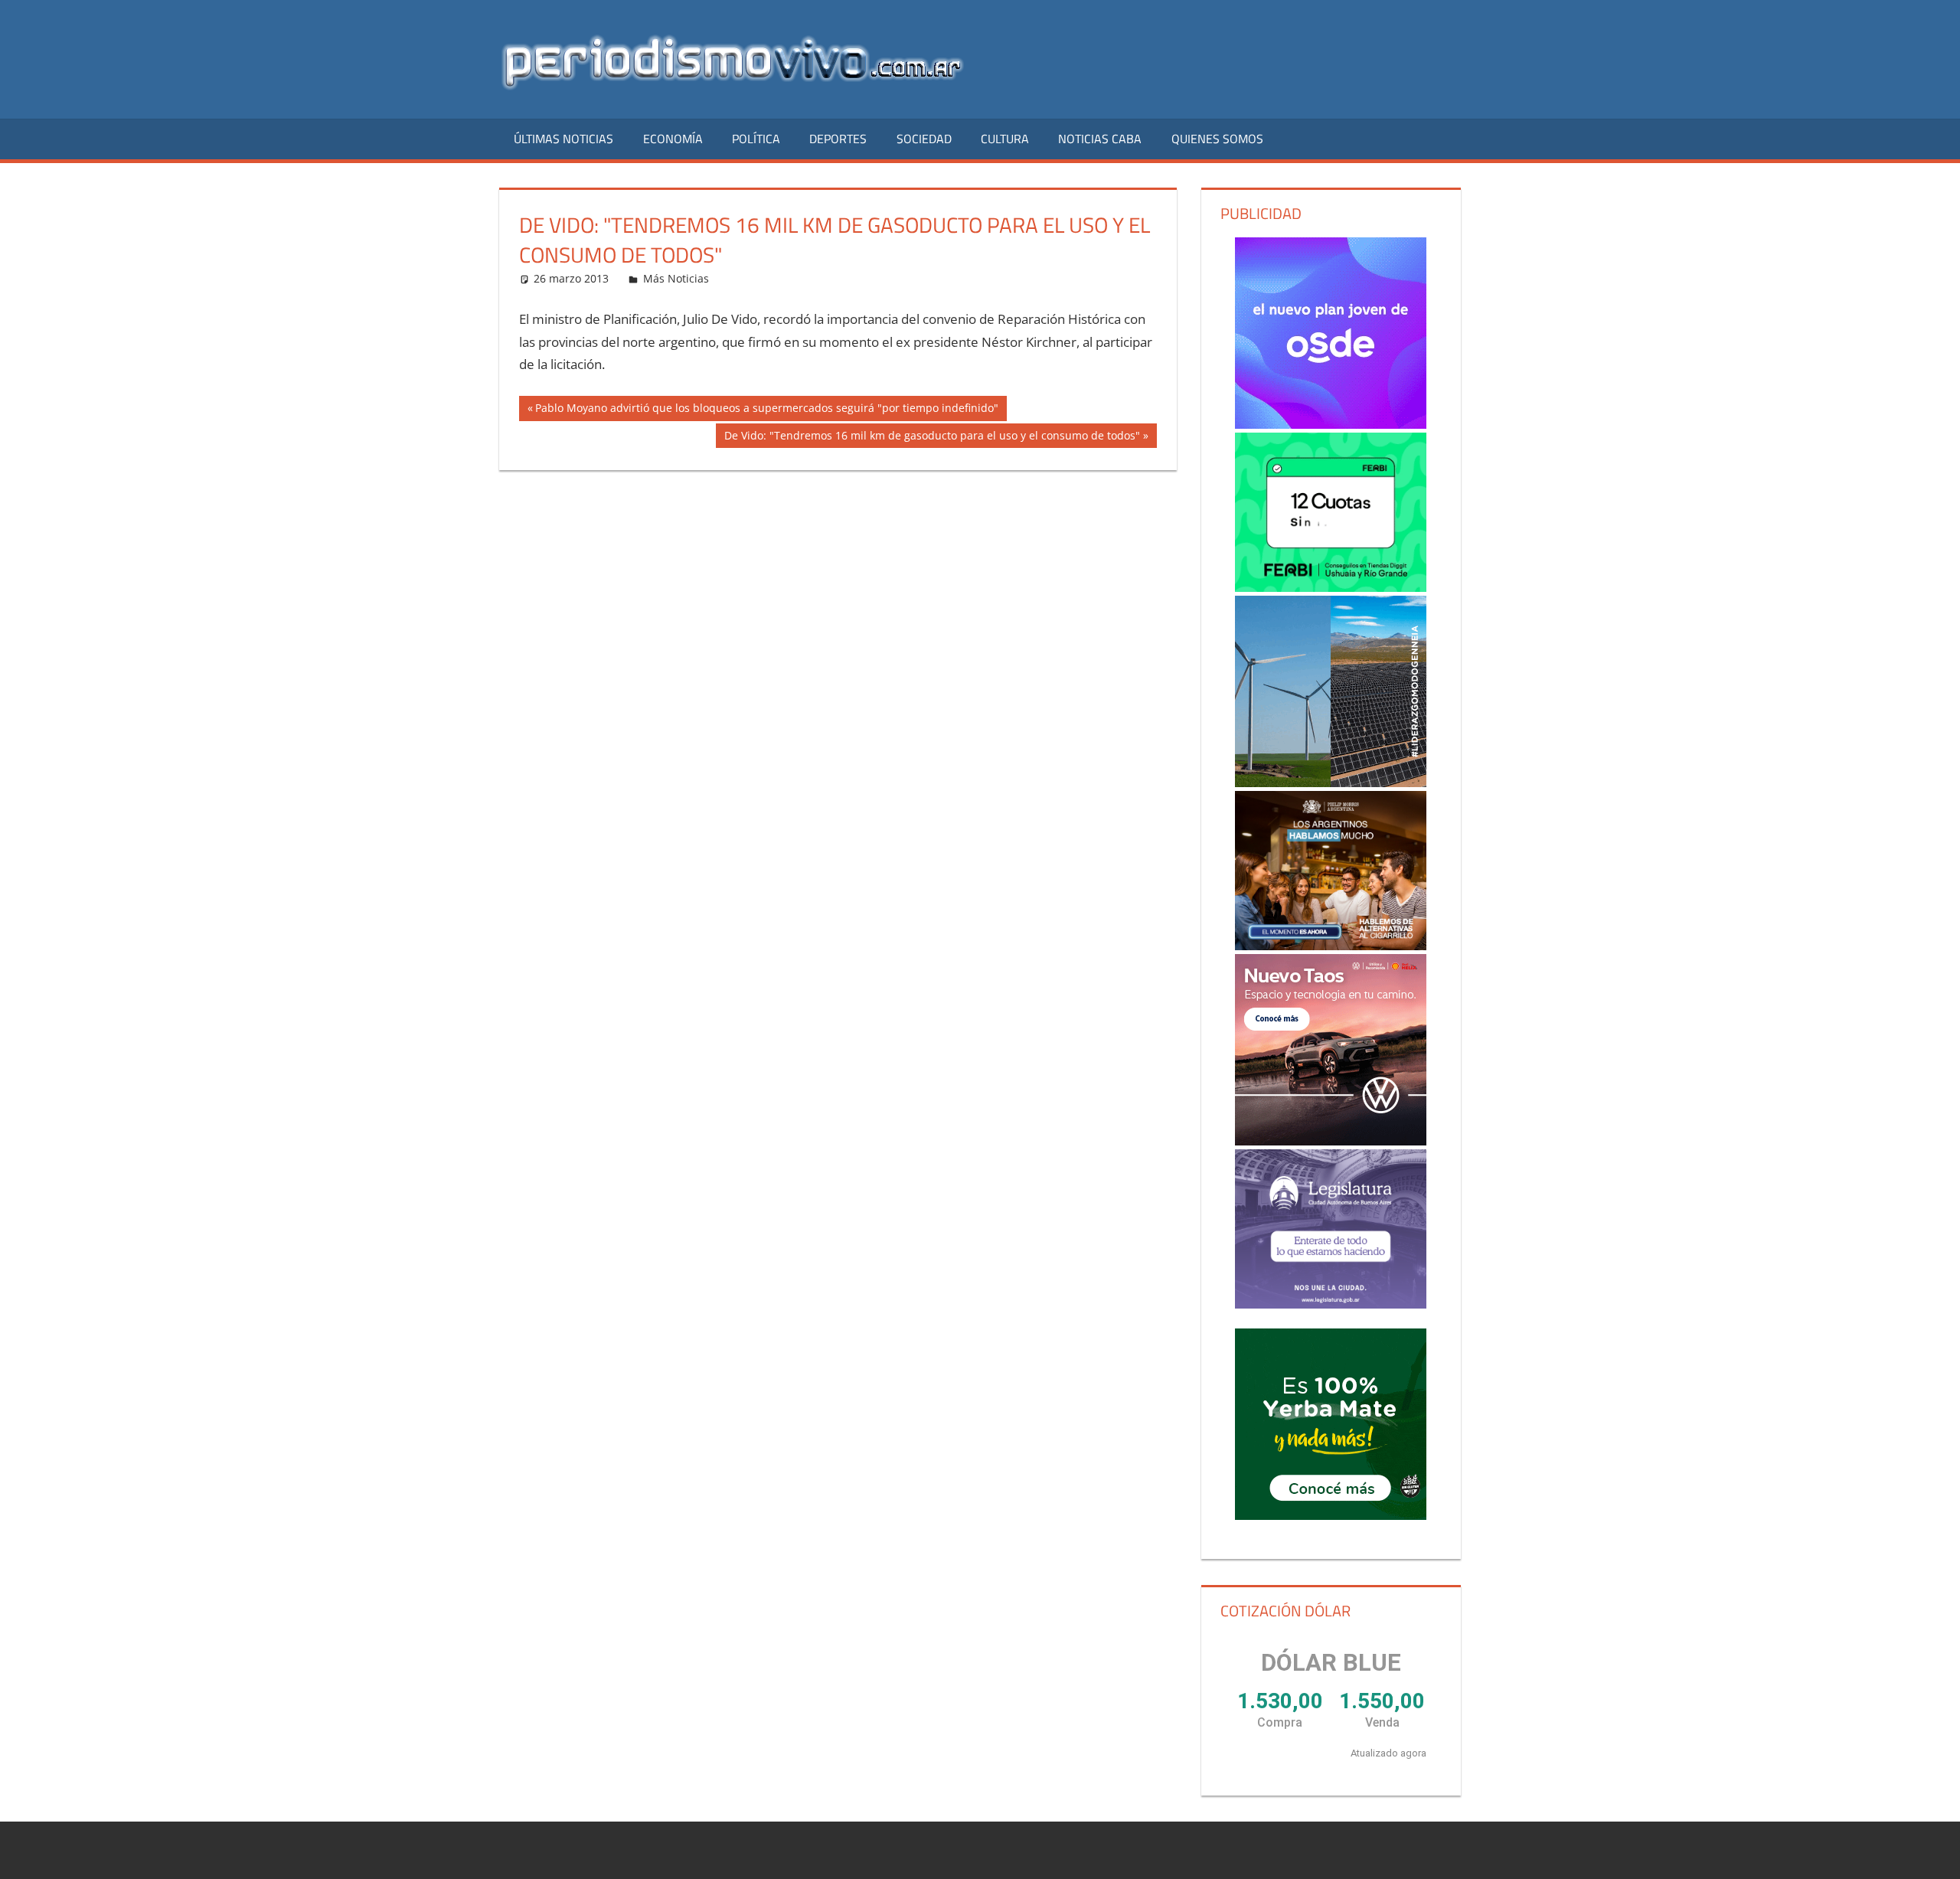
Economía (673, 139)
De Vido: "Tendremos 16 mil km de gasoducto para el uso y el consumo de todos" (932, 438)
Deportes (838, 139)
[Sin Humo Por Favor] (1331, 871)
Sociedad (924, 139)
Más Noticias (676, 278)
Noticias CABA (1100, 139)
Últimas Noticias (563, 139)
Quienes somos (1217, 139)
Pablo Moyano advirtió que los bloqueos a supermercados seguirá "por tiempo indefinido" (766, 410)
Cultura (1005, 139)
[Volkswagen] (1331, 1050)
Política (756, 139)
